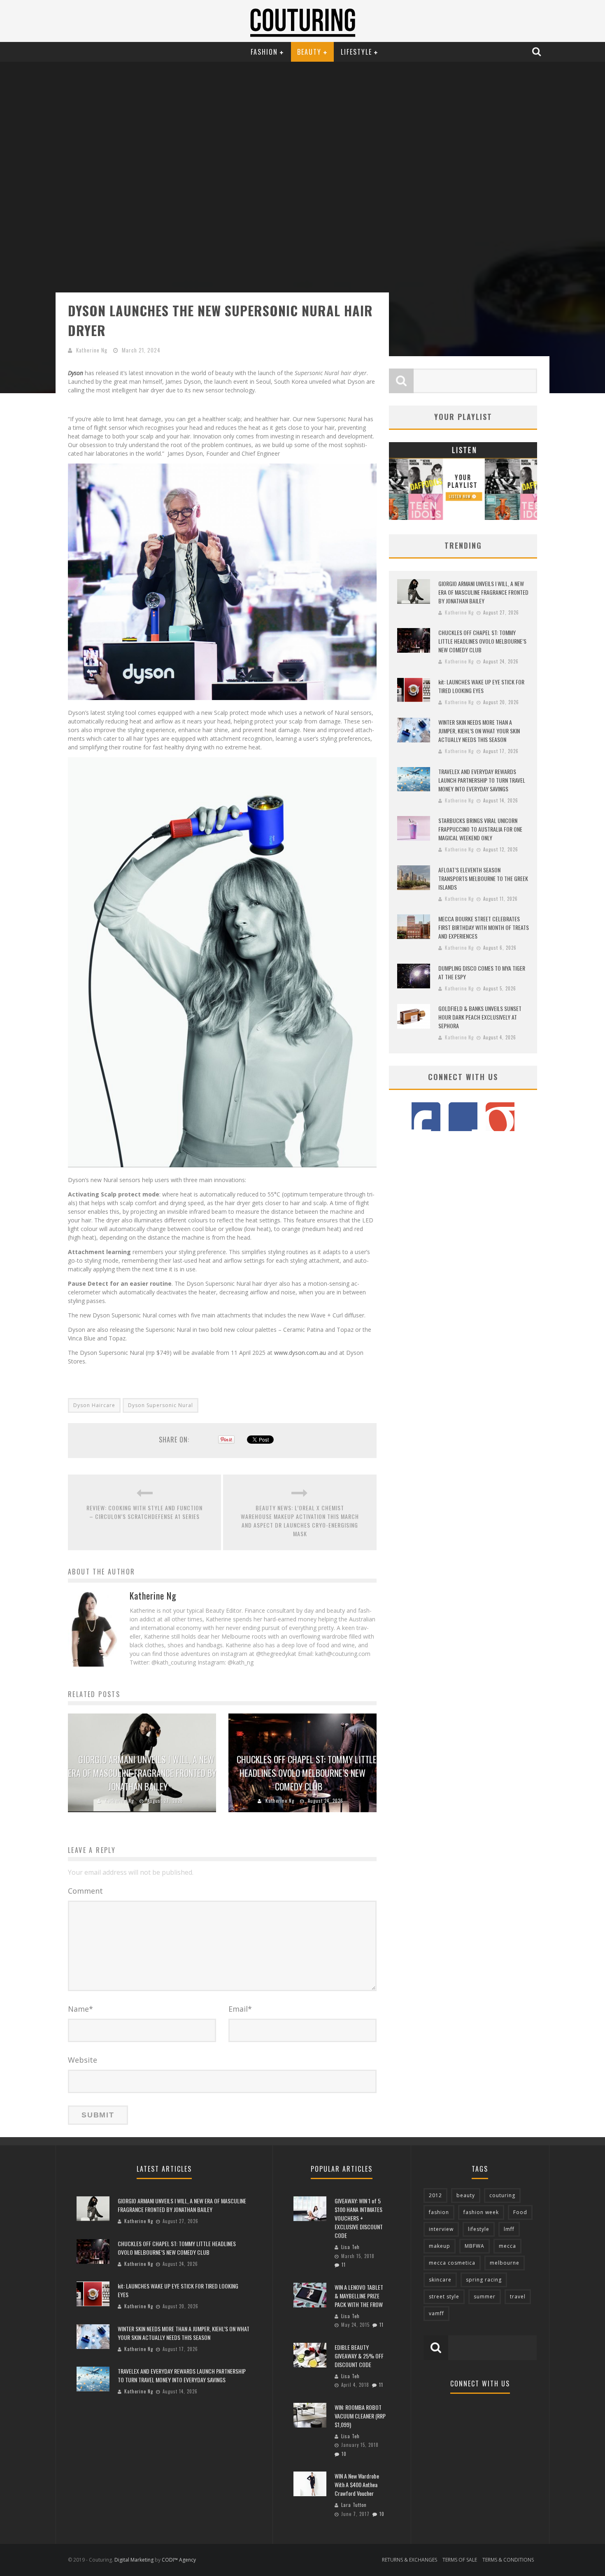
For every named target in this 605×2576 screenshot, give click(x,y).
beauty (466, 2195)
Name (80, 2009)
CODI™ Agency (179, 2560)
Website (83, 2060)
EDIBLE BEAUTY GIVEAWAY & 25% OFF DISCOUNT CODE (359, 2356)
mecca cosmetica (452, 2263)
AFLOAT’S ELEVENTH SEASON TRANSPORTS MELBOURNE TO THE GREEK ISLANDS (483, 878)
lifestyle (479, 2229)
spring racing (484, 2280)
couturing (502, 2195)
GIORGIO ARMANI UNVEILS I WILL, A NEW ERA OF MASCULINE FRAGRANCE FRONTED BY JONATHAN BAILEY (142, 1773)
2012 (435, 2195)
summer (485, 2297)
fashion (439, 2212)
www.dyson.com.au (300, 1353)
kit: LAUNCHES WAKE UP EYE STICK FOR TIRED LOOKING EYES (481, 686)
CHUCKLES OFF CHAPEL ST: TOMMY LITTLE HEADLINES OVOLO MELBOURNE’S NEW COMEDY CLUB (307, 1773)
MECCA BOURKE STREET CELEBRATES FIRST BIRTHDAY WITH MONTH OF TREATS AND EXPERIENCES (484, 927)
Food (520, 2212)
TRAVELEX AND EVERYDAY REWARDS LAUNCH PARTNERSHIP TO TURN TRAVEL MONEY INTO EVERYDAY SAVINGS (482, 780)
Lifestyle (356, 52)
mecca (507, 2246)
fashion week (481, 2212)
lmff (509, 2229)
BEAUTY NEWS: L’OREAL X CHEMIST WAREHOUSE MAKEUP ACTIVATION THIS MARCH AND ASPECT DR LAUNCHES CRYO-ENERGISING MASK (300, 1521)
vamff (436, 2313)
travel (518, 2297)
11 (344, 2265)
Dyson (76, 373)
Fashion (264, 52)
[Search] (538, 51)
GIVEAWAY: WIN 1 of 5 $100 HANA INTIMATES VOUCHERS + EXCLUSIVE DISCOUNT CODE (359, 2218)
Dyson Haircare (94, 1405)
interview (441, 2229)
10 (344, 2454)
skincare (440, 2280)
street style (444, 2297)
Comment (85, 1891)
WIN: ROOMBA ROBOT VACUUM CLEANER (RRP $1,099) (360, 2416)
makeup (440, 2246)
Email (240, 2009)
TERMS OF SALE (460, 2560)
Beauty (309, 52)
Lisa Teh (350, 2247)
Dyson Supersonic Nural (161, 1405)
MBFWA (475, 2246)
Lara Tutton (354, 2505)
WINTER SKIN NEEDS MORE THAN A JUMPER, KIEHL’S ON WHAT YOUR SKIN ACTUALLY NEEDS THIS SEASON (479, 731)
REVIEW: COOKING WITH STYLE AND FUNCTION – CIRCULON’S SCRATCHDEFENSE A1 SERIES (144, 1512)
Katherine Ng (92, 350)
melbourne (505, 2263)
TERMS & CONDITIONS (508, 2560)
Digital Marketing (134, 2560)
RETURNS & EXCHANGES (410, 2560)
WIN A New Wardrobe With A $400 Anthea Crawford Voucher (357, 2484)
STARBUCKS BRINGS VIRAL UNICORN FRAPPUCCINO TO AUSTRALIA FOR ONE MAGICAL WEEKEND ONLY (480, 829)
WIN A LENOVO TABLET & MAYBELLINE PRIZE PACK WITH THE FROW (359, 2296)
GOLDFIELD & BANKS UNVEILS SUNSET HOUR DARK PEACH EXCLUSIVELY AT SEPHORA (480, 1017)
